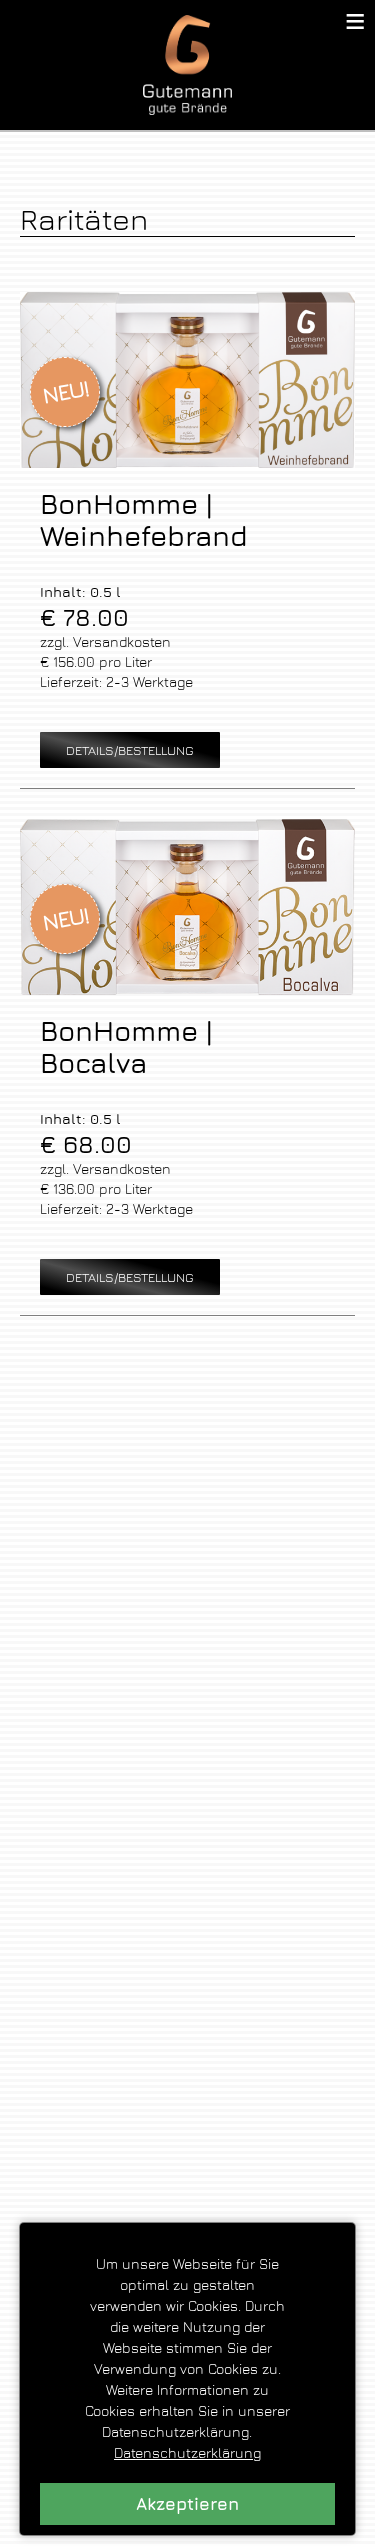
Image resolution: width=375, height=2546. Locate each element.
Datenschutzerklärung (187, 2452)
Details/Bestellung (130, 750)
